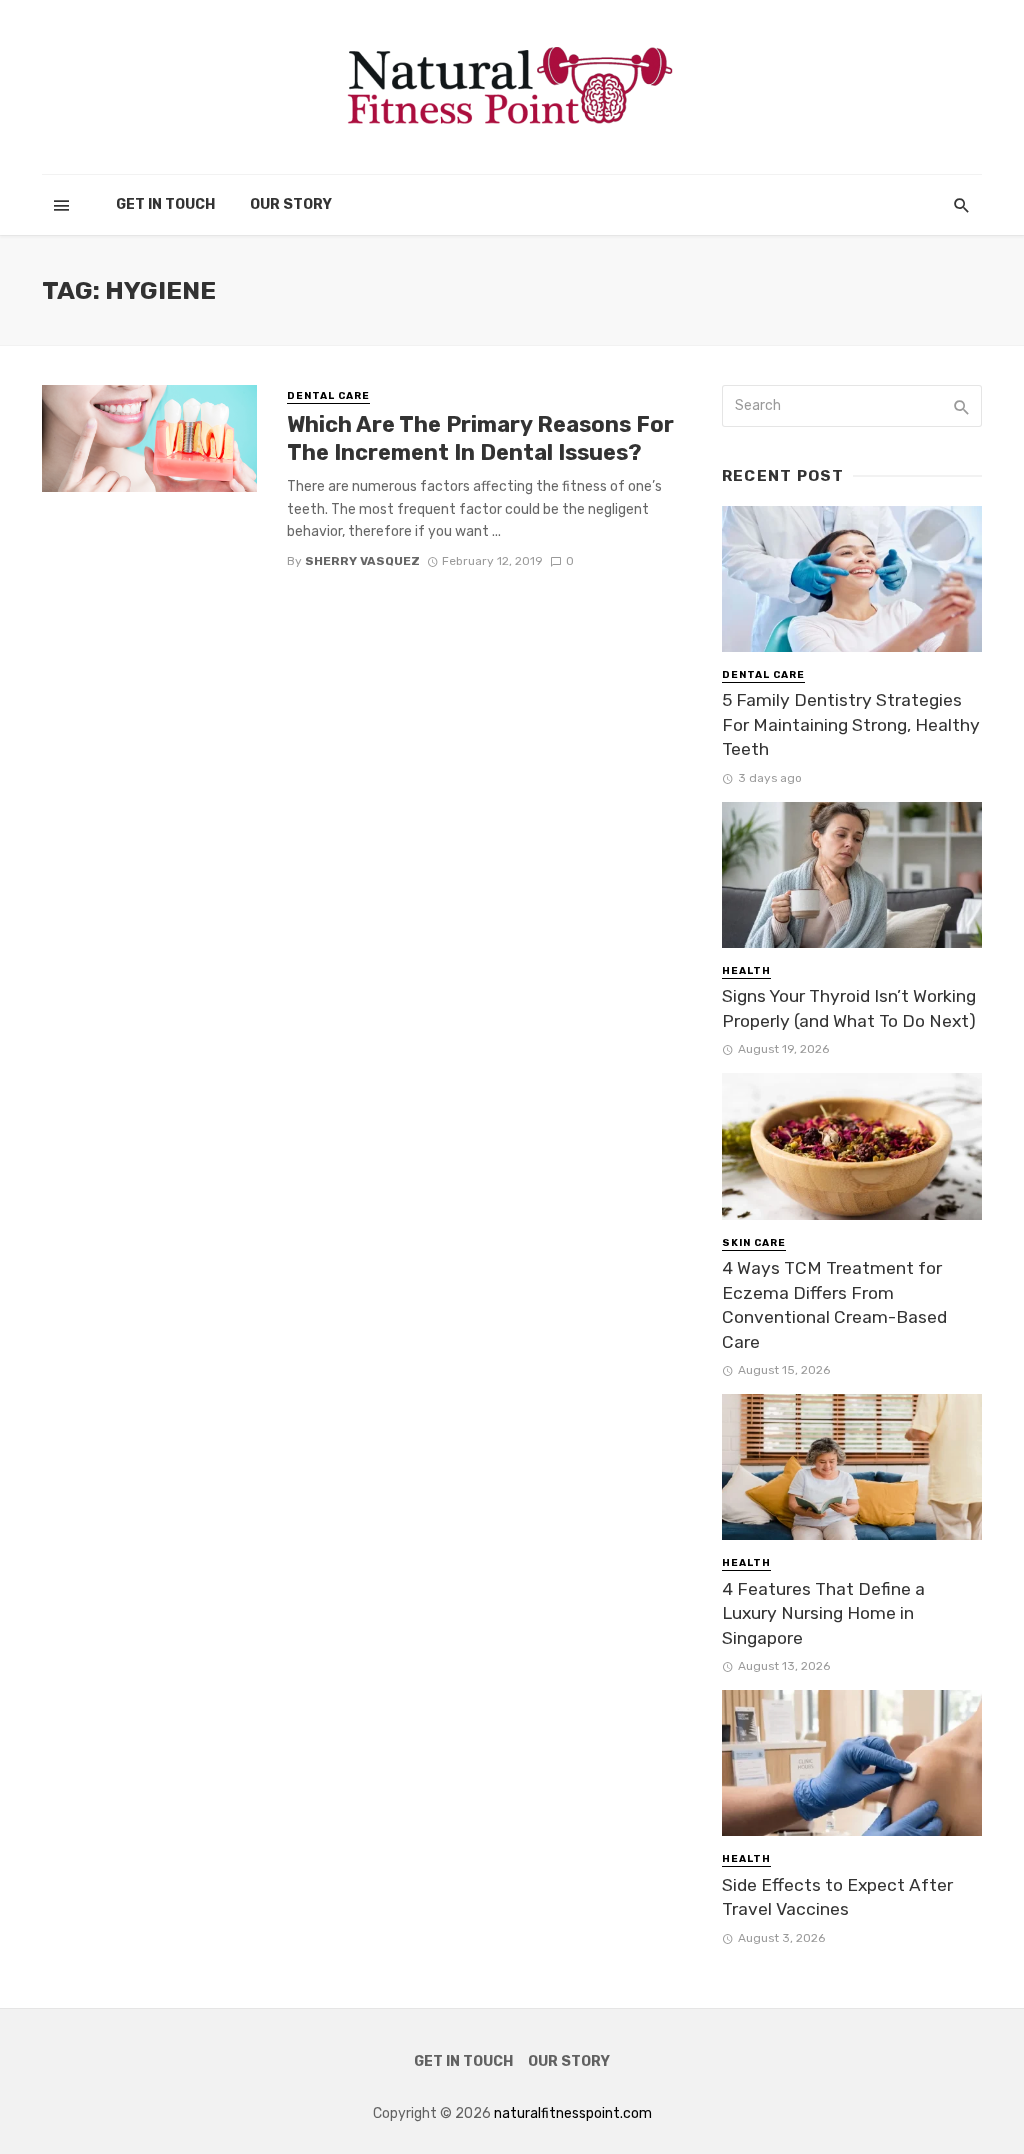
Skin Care (754, 1243)
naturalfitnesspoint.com (573, 2113)
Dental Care (328, 396)
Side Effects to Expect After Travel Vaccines (837, 1897)
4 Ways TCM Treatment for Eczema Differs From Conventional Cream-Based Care (834, 1305)
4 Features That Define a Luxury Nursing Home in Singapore (823, 1613)
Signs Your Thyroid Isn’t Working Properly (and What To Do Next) (849, 1008)
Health (746, 971)
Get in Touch (165, 204)
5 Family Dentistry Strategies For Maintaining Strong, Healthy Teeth (851, 724)
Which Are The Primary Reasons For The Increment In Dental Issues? (480, 438)
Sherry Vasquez (362, 561)
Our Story (291, 204)
